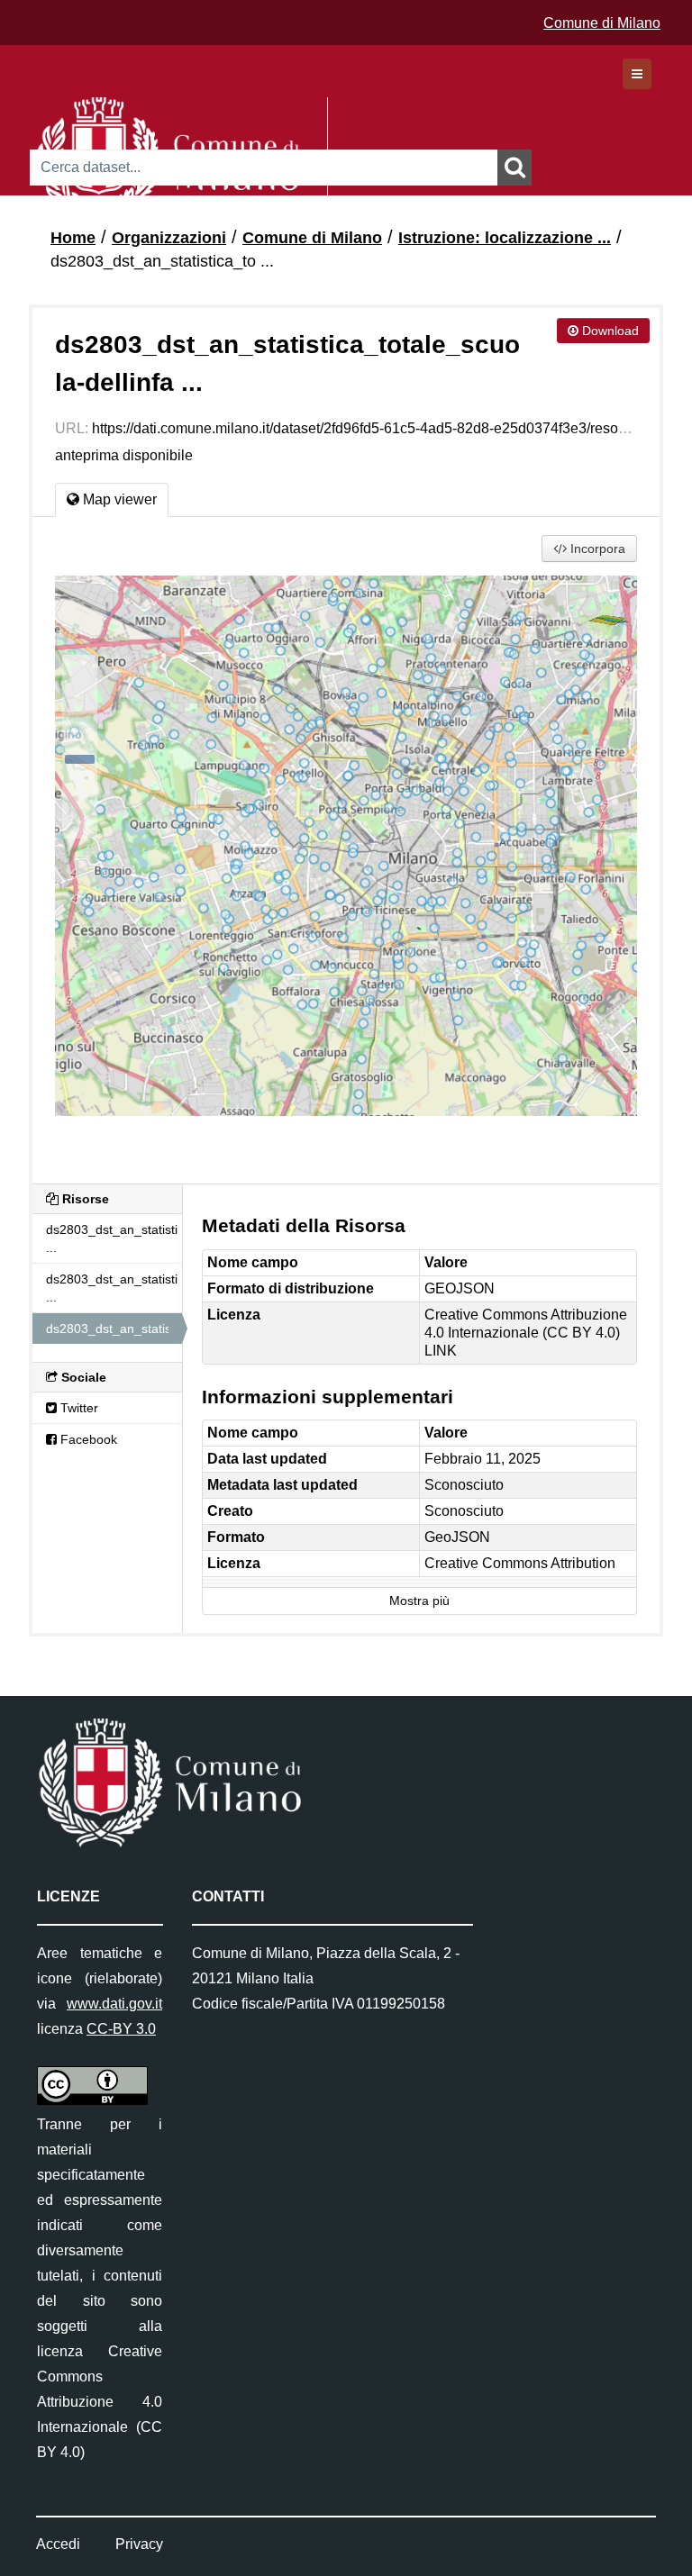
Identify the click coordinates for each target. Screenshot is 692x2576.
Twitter (77, 1408)
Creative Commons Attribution (520, 1563)
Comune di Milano (602, 23)
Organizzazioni (169, 238)
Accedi (58, 2544)
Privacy (139, 2544)
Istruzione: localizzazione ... (505, 238)
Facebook (87, 1439)
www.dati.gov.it (114, 2004)
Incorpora (596, 549)
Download (609, 331)
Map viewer (118, 499)
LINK (441, 1351)
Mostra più (419, 1601)
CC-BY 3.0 (121, 2029)
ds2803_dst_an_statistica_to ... (162, 261)
